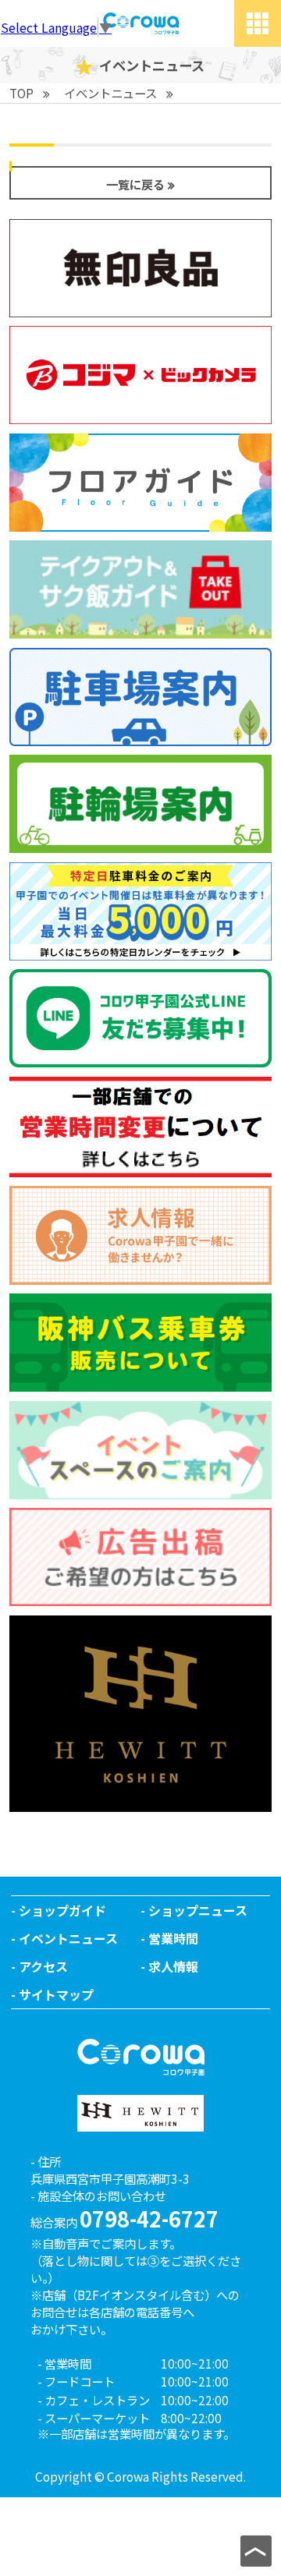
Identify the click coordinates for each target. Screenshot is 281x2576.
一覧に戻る (135, 184)
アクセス (43, 1966)
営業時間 (173, 1938)
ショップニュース (198, 1910)
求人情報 (173, 1966)
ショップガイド (62, 1910)
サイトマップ (56, 1994)
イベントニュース (68, 1938)
